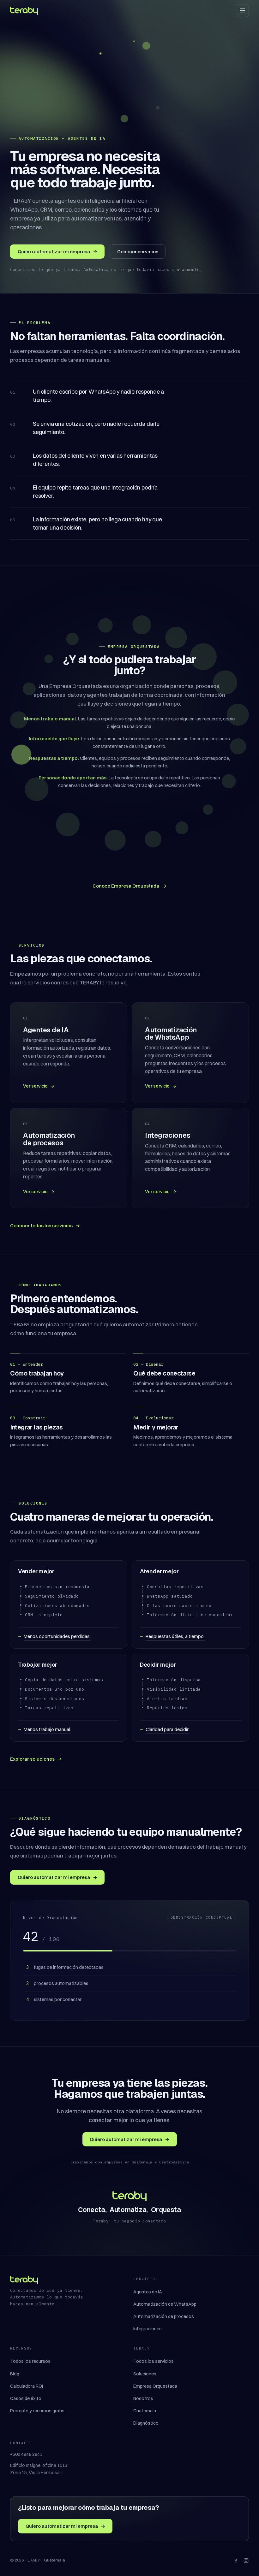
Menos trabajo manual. (47, 1729)
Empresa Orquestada (155, 2386)
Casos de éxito (26, 2398)
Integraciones (148, 2329)
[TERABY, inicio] (24, 11)
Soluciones (145, 2374)
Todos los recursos (30, 2361)
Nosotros (143, 2398)
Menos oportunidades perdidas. (57, 1636)
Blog (15, 2374)
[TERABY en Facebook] (236, 2561)
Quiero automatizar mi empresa (57, 252)
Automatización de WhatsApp (165, 2304)
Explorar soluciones (36, 1759)
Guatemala (145, 2411)
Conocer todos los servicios (45, 1226)
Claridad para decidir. (167, 1729)
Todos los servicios (154, 2361)
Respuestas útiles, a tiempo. (175, 1636)
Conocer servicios (138, 252)
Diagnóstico (146, 2423)
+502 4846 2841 (26, 2454)
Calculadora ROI (27, 2386)
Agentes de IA (148, 2292)
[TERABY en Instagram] (246, 2561)
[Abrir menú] (242, 11)
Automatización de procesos (164, 2316)
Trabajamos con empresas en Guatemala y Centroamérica (129, 2162)
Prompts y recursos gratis (37, 2411)
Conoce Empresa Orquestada (129, 886)
